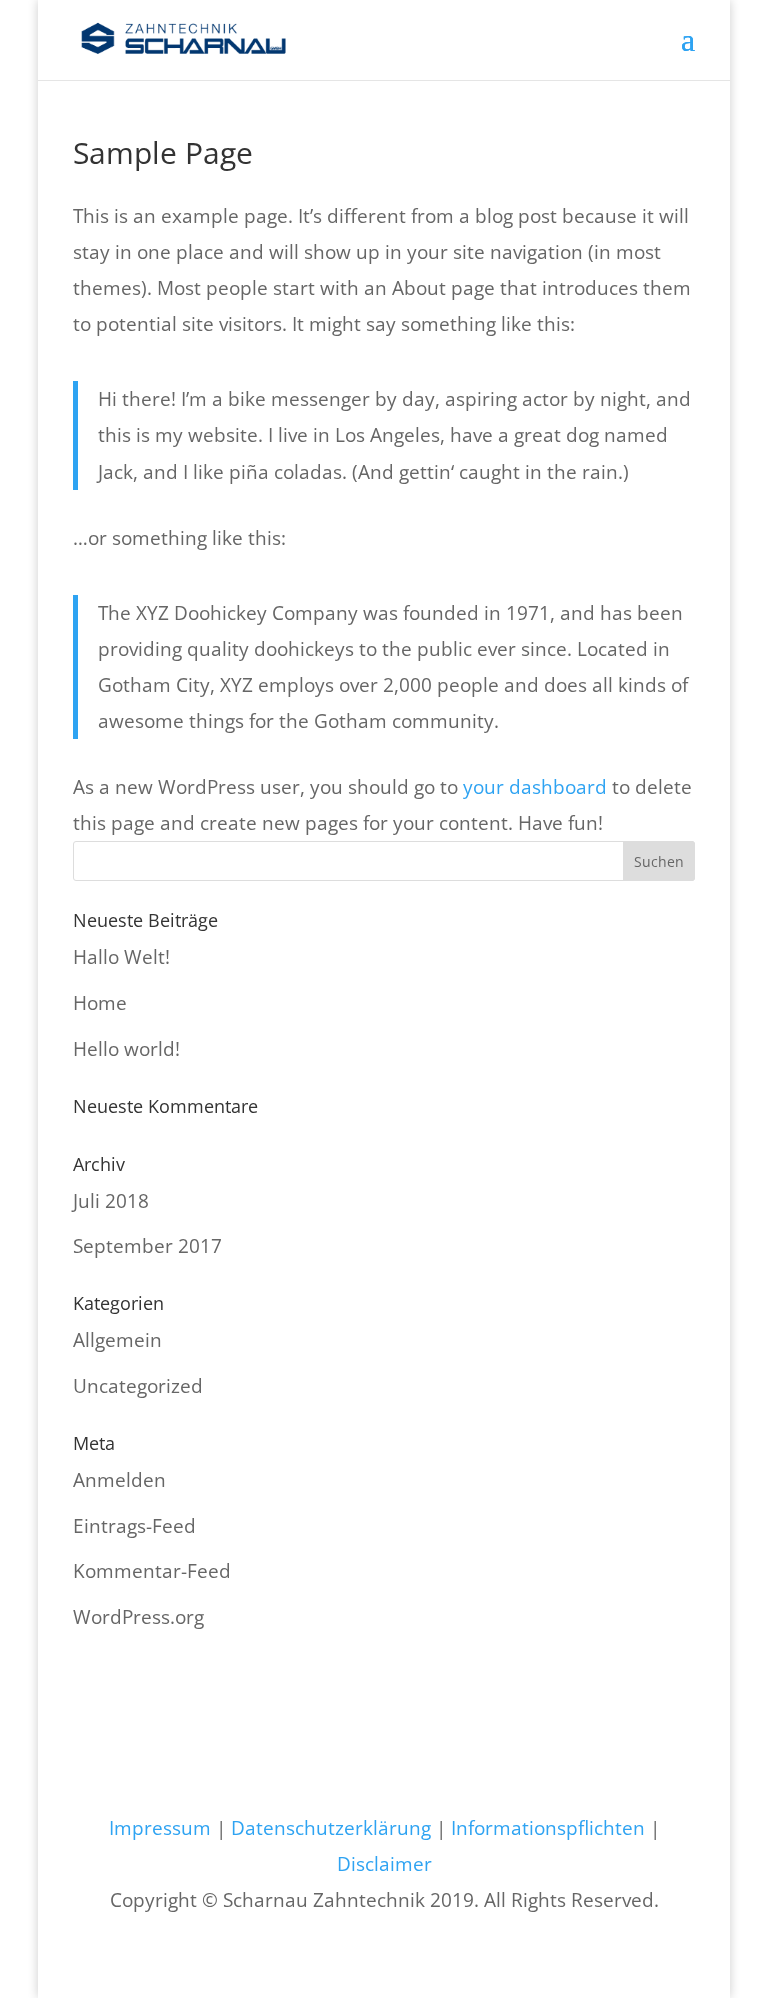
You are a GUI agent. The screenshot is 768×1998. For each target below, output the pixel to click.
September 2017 (147, 1246)
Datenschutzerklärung (331, 1828)
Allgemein (117, 1340)
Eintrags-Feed (134, 1526)
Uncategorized (138, 1386)
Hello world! (126, 1049)
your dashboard (535, 787)
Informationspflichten (548, 1828)
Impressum (160, 1828)
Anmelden (119, 1480)
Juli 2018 (111, 1201)
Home (100, 1003)
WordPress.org (138, 1617)
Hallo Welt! (121, 957)
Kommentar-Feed (152, 1571)
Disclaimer (384, 1864)
